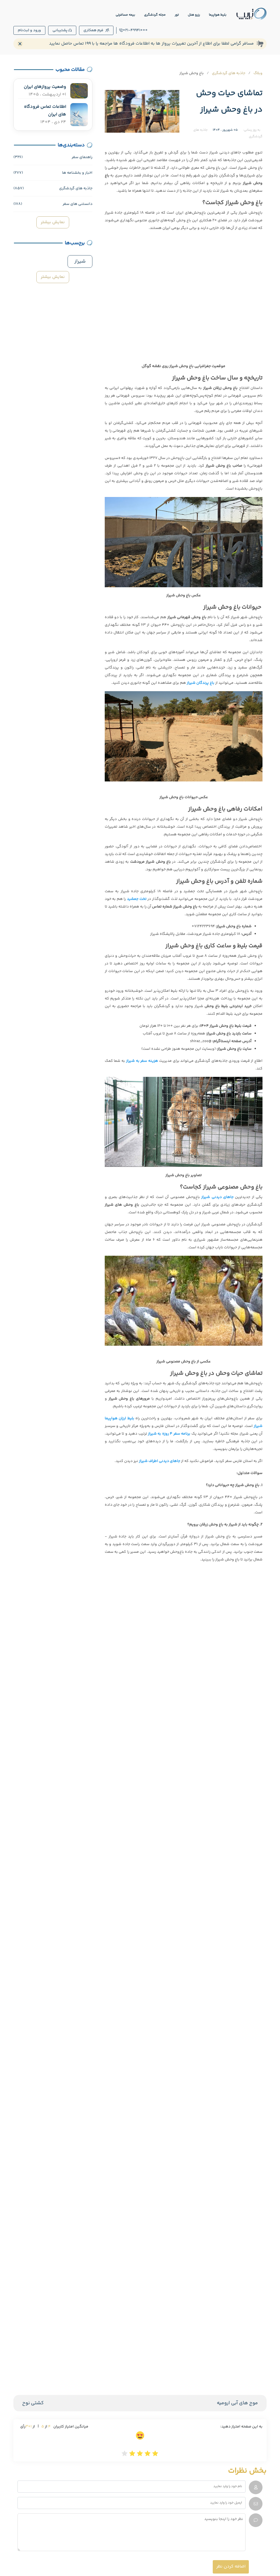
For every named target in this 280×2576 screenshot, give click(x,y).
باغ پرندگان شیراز (201, 683)
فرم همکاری (93, 30)
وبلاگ (258, 73)
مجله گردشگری (155, 15)
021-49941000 (135, 30)
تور (177, 15)
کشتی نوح (33, 2403)
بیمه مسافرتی (125, 15)
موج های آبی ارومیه (237, 2403)
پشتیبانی (60, 30)
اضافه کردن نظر (231, 2567)
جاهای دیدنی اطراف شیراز (160, 1461)
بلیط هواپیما (218, 15)
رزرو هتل (194, 15)
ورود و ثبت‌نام (29, 30)
